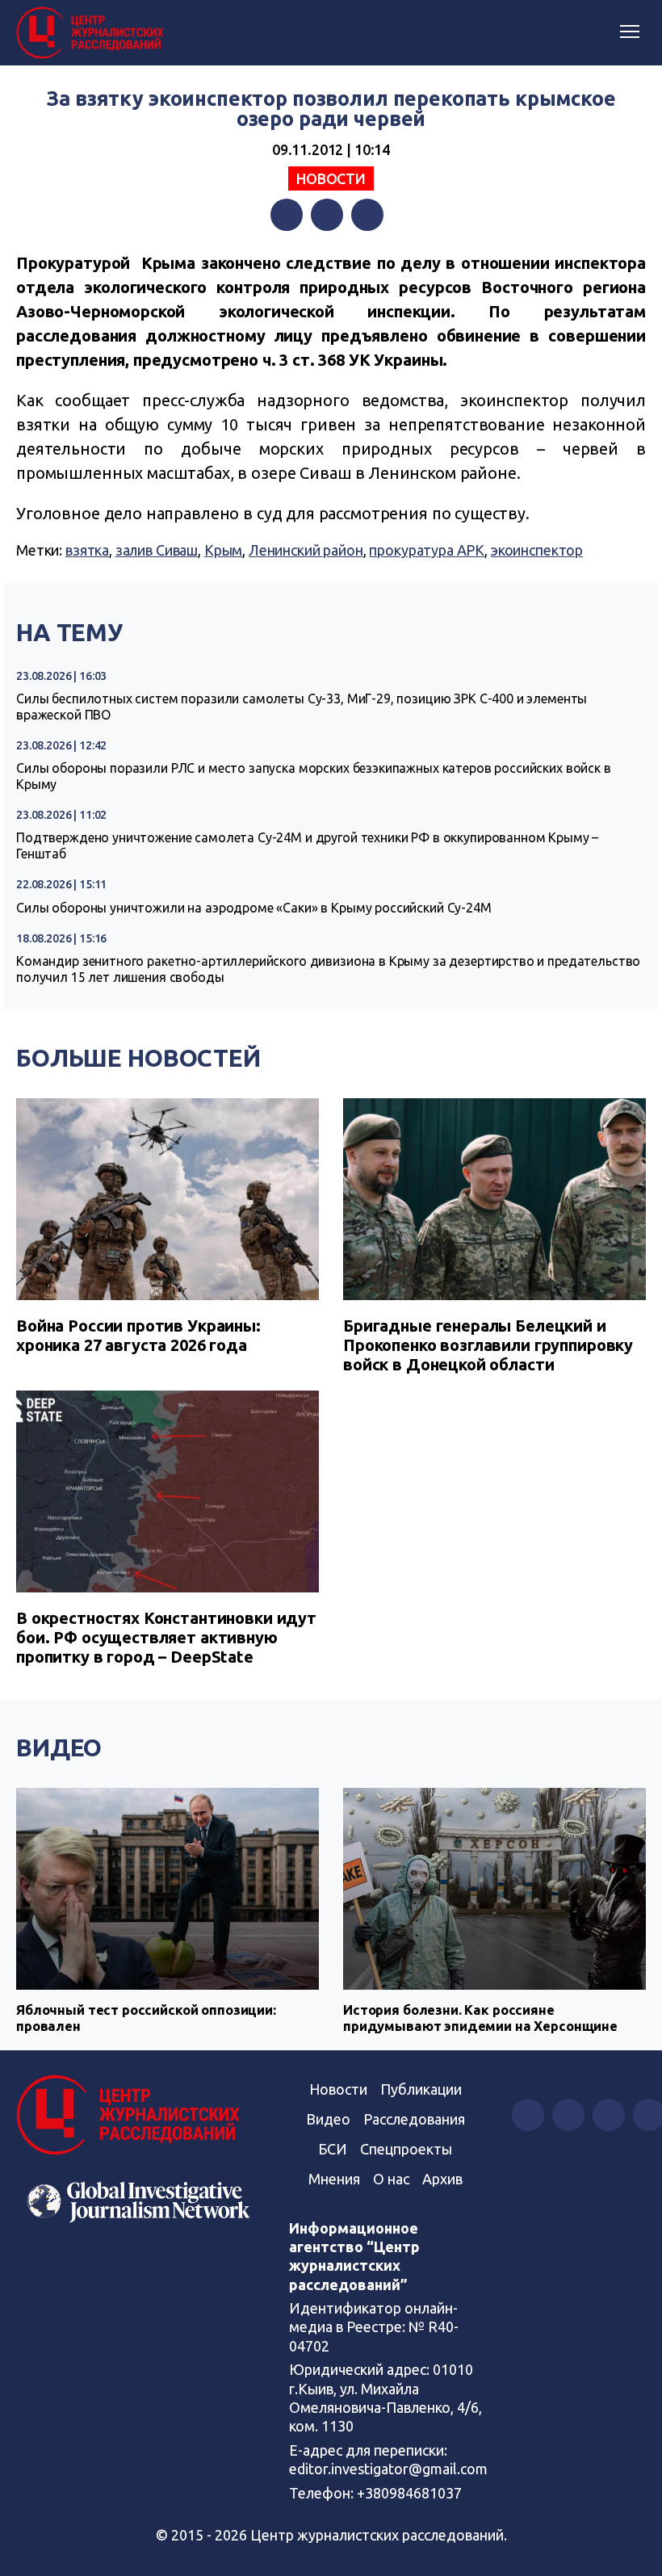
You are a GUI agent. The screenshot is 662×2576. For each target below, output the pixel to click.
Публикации (421, 2089)
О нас (391, 2179)
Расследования (414, 2119)
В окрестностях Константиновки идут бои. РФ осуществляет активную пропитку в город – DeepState (166, 1637)
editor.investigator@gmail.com (388, 2469)
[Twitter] (327, 215)
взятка (87, 550)
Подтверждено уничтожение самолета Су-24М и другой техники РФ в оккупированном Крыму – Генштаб (307, 845)
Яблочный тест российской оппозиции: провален (146, 2018)
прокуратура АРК (427, 550)
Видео (59, 1747)
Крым (223, 550)
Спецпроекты (406, 2149)
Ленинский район (306, 550)
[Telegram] (367, 215)
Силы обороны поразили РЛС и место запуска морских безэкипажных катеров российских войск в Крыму (314, 776)
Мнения (334, 2179)
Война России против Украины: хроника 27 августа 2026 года (138, 1335)
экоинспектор (537, 550)
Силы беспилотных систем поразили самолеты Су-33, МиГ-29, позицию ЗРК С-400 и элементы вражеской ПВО (302, 707)
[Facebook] (287, 215)
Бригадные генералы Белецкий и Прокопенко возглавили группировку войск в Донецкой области (488, 1345)
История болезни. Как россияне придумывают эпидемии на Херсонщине (480, 2018)
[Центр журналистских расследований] (93, 33)
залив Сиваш (157, 550)
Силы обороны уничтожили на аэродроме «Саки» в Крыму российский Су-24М (254, 908)
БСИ (333, 2149)
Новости (331, 178)
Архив (442, 2179)
